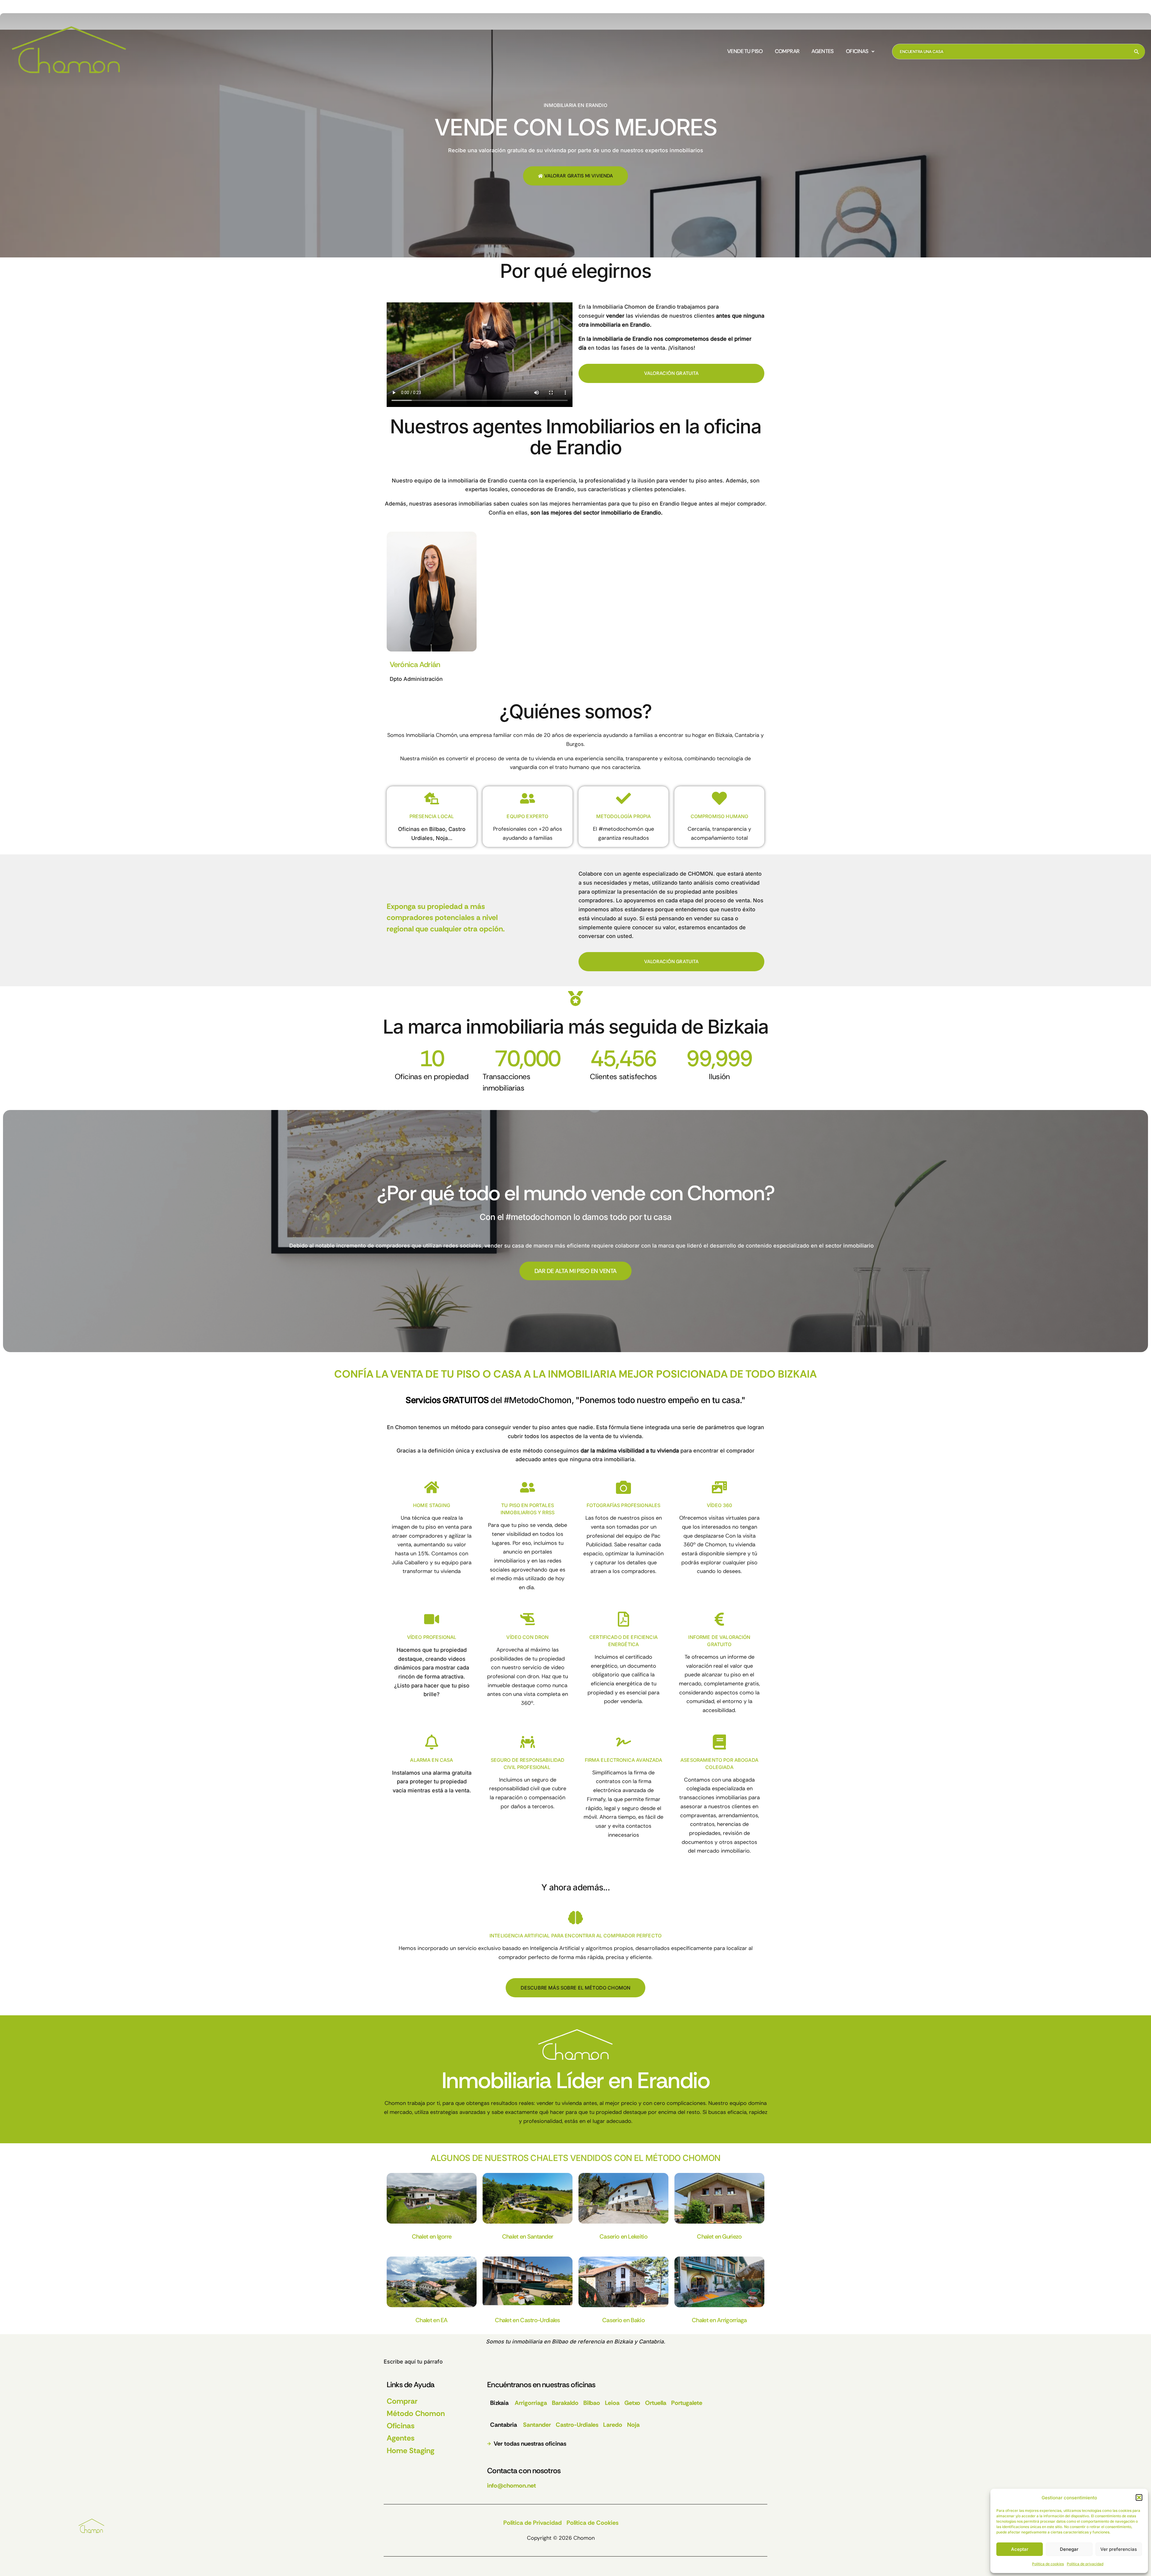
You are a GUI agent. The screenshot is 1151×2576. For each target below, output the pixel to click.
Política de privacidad (1085, 2564)
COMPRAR (787, 52)
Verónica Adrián (415, 665)
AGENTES (823, 52)
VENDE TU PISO (745, 52)
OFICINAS (857, 52)
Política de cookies (1048, 2564)
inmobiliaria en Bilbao (540, 2342)
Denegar (1069, 2549)
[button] (1139, 2497)
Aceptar (1020, 2549)
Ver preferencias (1119, 2549)
